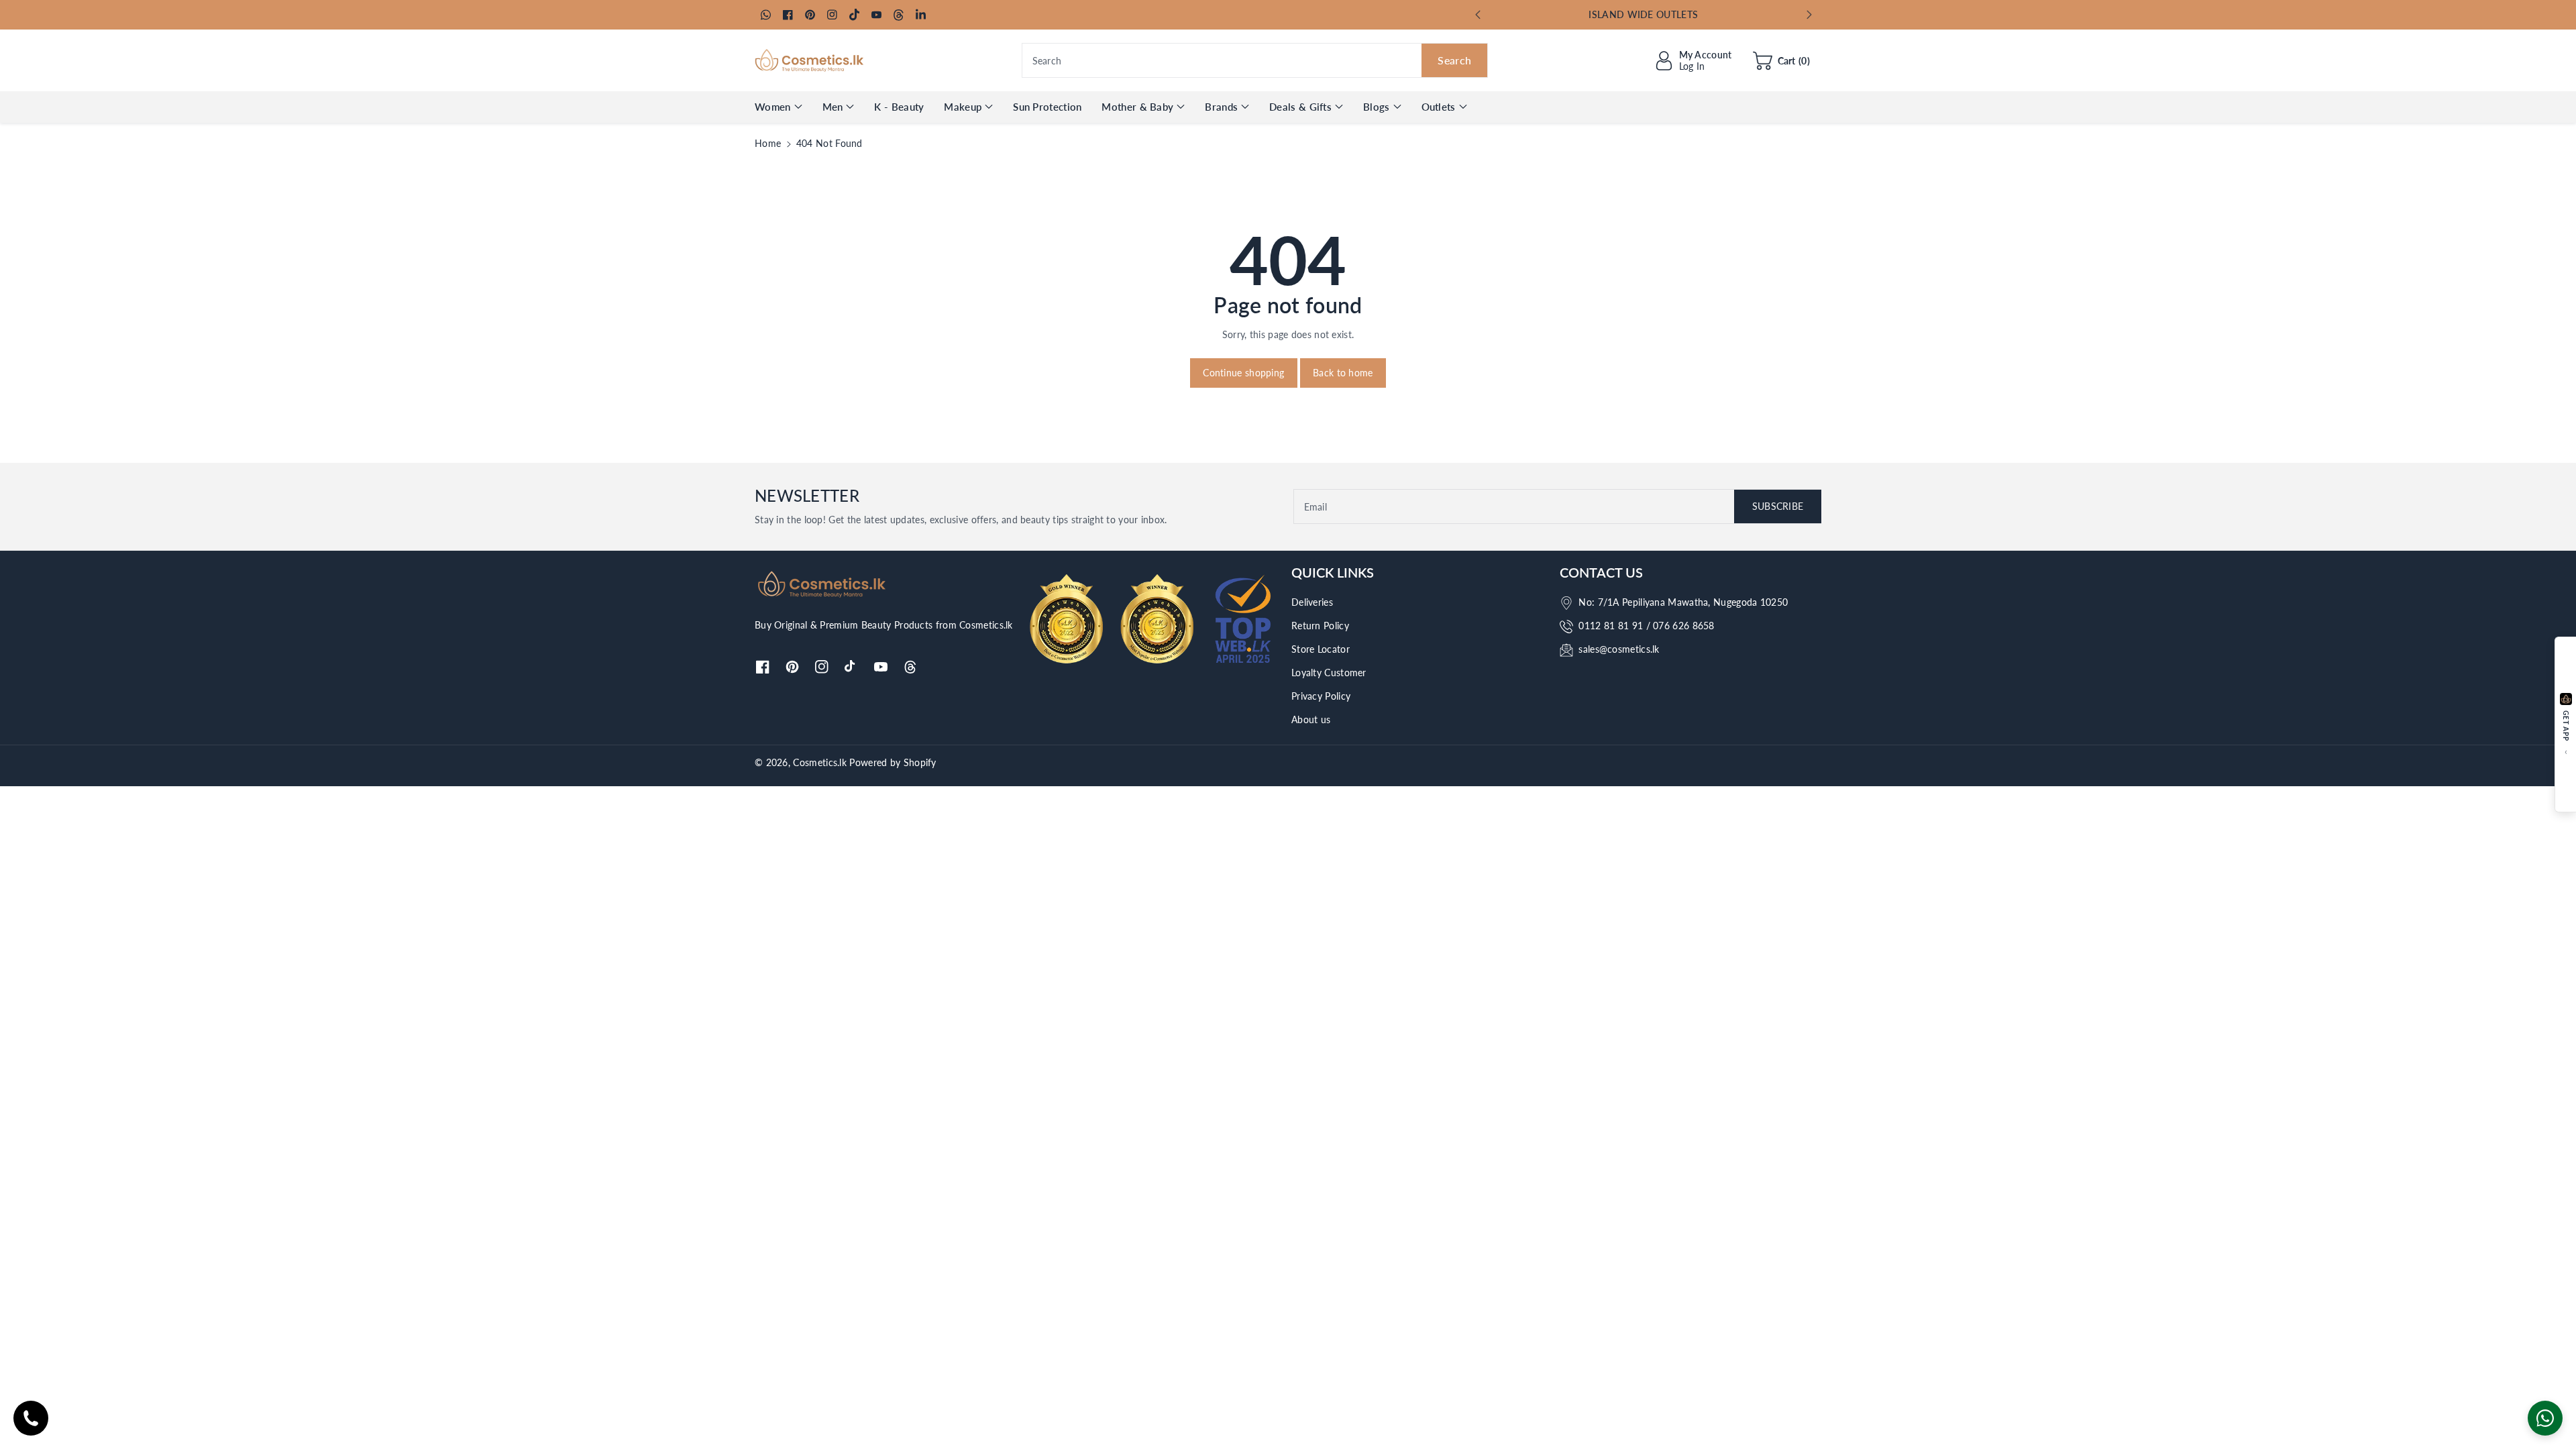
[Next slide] (1809, 15)
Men (833, 107)
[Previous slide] (1478, 15)
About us (1311, 719)
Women (773, 107)
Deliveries (1312, 602)
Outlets (1439, 107)
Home (768, 143)
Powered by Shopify (893, 762)
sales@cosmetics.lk (1619, 649)
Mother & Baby (1137, 107)
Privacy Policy (1321, 696)
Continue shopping (1243, 373)
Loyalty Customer (1329, 673)
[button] (1781, 60)
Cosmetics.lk (820, 762)
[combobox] (1255, 60)
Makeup (963, 107)
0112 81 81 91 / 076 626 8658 (1646, 626)
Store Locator (1321, 649)
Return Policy (1320, 626)
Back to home (1343, 373)
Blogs (1377, 107)
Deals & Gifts (1300, 107)
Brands (1221, 107)
